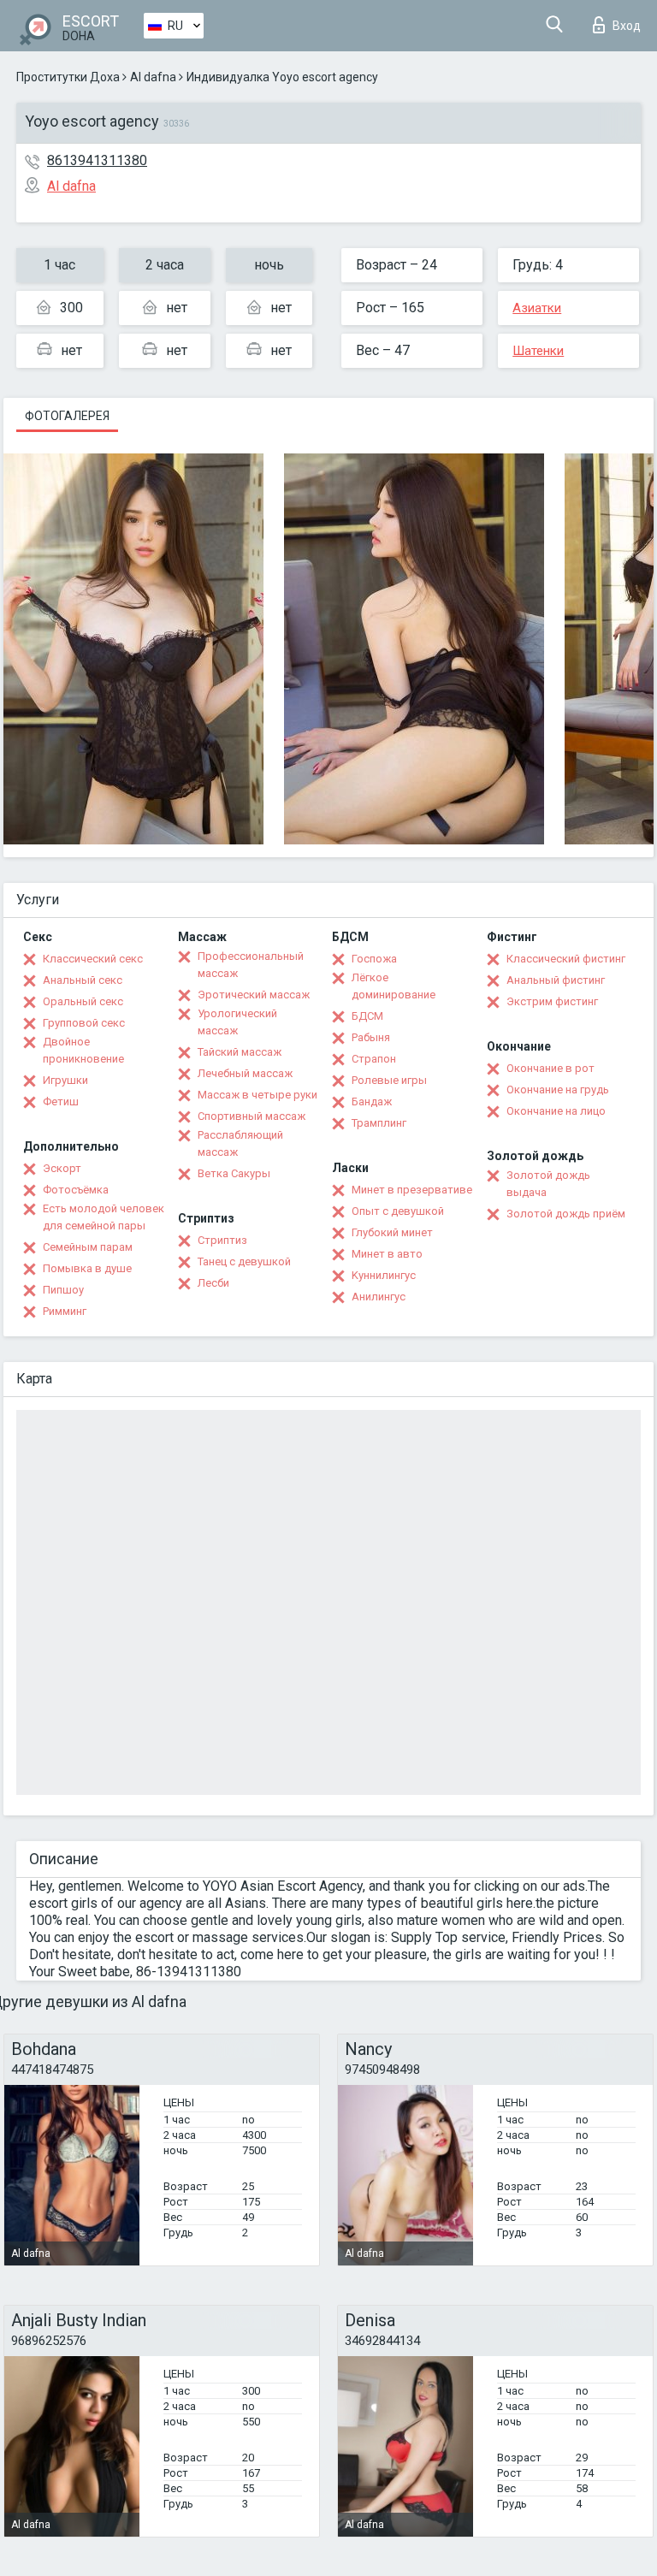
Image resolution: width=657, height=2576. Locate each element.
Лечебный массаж (245, 1073)
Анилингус (379, 1297)
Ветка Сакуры (234, 1173)
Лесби (213, 1283)
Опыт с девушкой (398, 1211)
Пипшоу (63, 1290)
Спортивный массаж (252, 1116)
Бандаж (372, 1101)
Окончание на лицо (556, 1111)
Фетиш (61, 1101)
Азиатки (537, 308)
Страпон (374, 1059)
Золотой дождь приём (566, 1214)
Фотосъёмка (76, 1190)
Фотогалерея (67, 416)
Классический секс (93, 959)
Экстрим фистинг (552, 1001)
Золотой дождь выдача (548, 1184)
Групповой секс (84, 1023)
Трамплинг (379, 1123)
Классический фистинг (566, 959)
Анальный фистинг (556, 980)
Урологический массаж (237, 1022)
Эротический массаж (254, 995)
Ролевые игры (389, 1080)
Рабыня (371, 1037)
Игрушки (65, 1080)
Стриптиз (222, 1240)
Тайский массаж (240, 1052)
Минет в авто (387, 1254)
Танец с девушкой (244, 1261)
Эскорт (62, 1168)
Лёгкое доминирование (394, 986)
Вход (627, 26)
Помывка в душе (87, 1268)
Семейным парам (88, 1247)
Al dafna (153, 77)
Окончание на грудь (558, 1090)
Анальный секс (83, 980)
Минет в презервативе (412, 1190)
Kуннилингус (384, 1275)
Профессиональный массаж (251, 965)
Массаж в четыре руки (257, 1095)
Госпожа (374, 959)
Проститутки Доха (68, 77)
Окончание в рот (550, 1068)
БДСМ (367, 1016)
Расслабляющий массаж (240, 1143)
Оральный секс (83, 1001)
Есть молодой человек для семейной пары (104, 1217)
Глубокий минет (392, 1232)
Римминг (65, 1311)
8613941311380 (97, 160)
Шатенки (538, 351)
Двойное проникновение (83, 1050)
